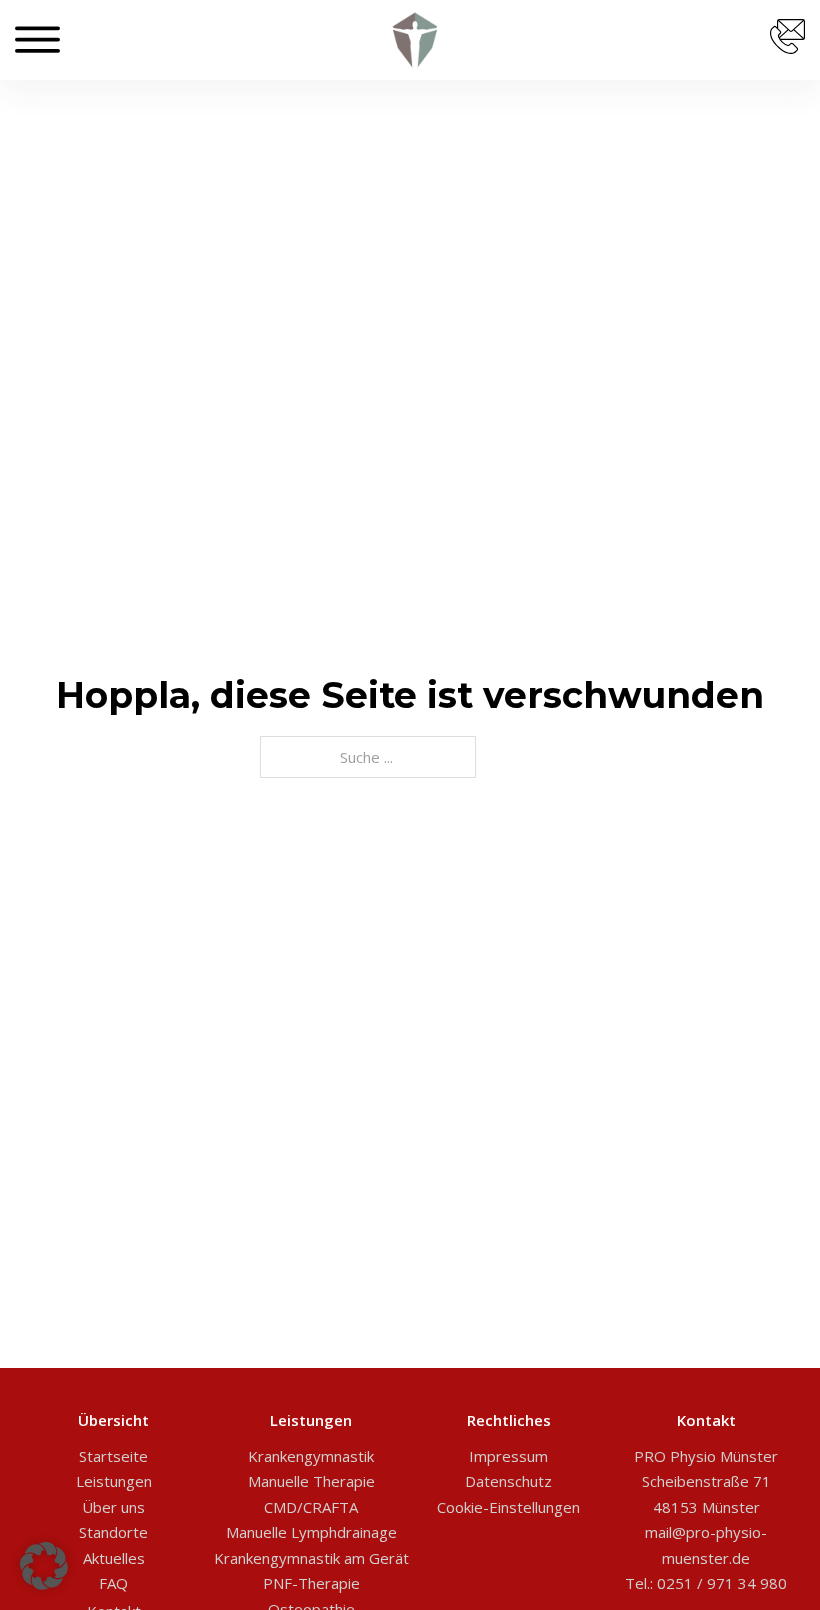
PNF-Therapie (311, 1583)
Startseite (113, 1456)
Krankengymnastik (311, 1456)
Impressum (508, 1456)
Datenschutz (508, 1481)
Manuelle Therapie (311, 1481)
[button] (44, 1566)
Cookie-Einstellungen (508, 1507)
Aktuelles (114, 1558)
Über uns (113, 1507)
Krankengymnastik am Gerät (311, 1558)
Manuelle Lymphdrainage (311, 1532)
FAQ (113, 1583)
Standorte (113, 1532)
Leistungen (114, 1481)
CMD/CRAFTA (311, 1507)
